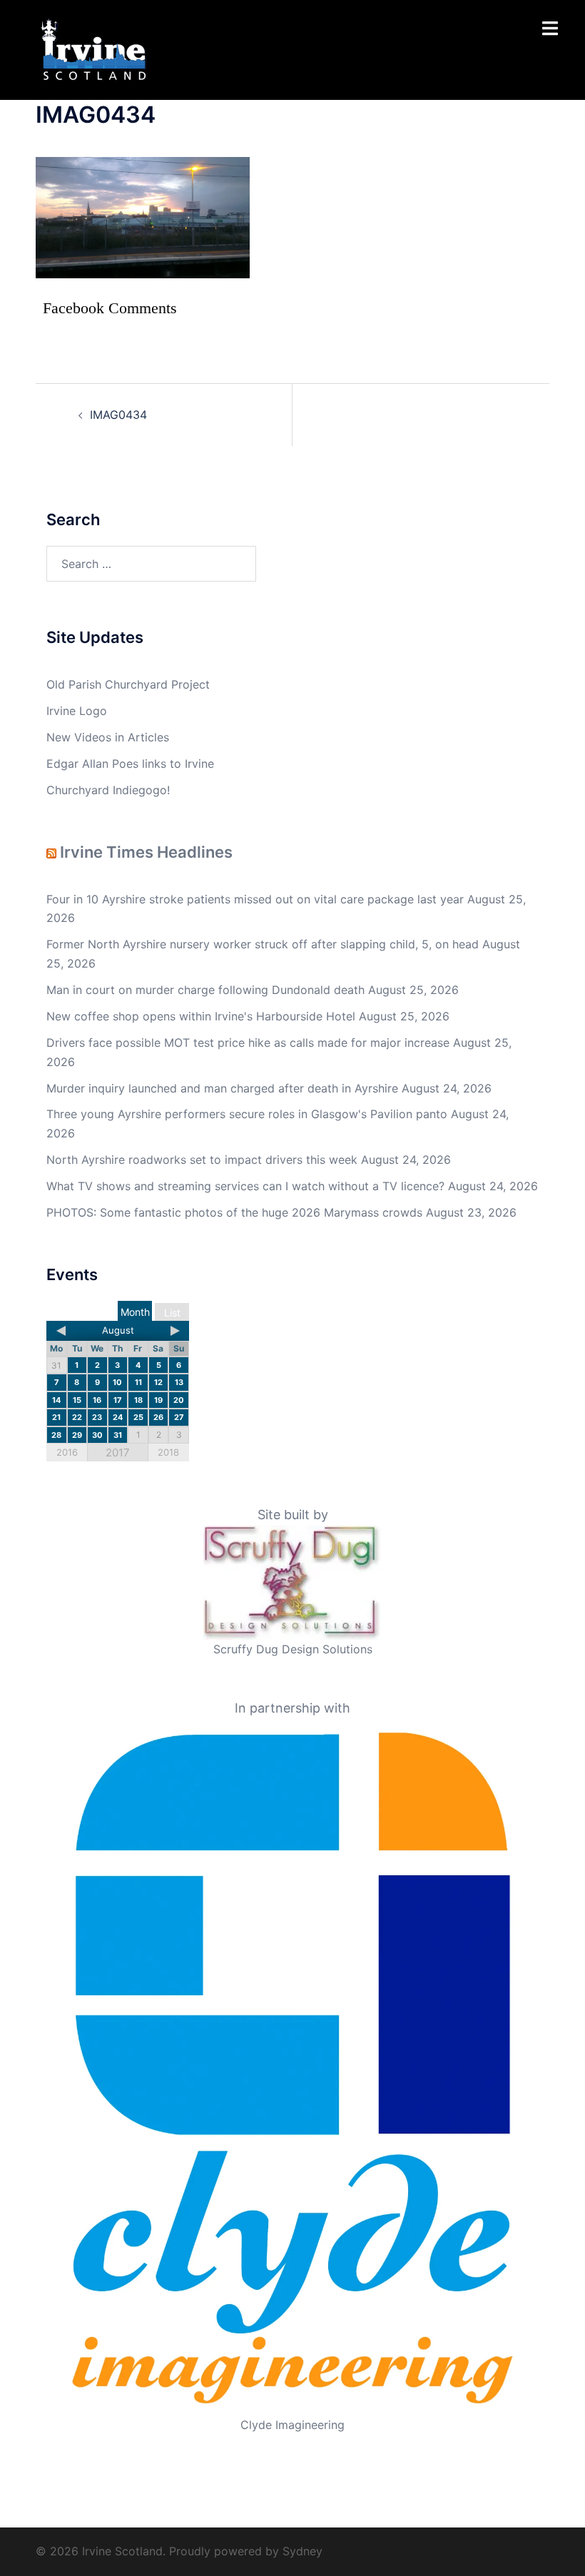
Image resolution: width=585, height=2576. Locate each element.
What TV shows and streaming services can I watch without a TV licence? (245, 1186)
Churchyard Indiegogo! (108, 790)
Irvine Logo (77, 711)
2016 (67, 1452)
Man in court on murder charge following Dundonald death (205, 990)
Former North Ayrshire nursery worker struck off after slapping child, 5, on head (263, 944)
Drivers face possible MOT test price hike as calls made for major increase (248, 1043)
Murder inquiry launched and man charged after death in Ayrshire (222, 1088)
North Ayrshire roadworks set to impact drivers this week (202, 1160)
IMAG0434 (118, 415)
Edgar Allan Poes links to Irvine (130, 764)
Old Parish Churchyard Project (128, 684)
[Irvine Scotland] (94, 49)
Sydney (302, 2551)
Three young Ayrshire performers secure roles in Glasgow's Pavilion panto (247, 1114)
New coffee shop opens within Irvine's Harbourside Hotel (201, 1016)
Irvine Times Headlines (146, 852)
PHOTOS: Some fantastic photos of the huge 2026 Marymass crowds (234, 1212)
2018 (168, 1452)
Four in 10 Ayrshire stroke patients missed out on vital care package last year (255, 899)
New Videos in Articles (108, 737)
